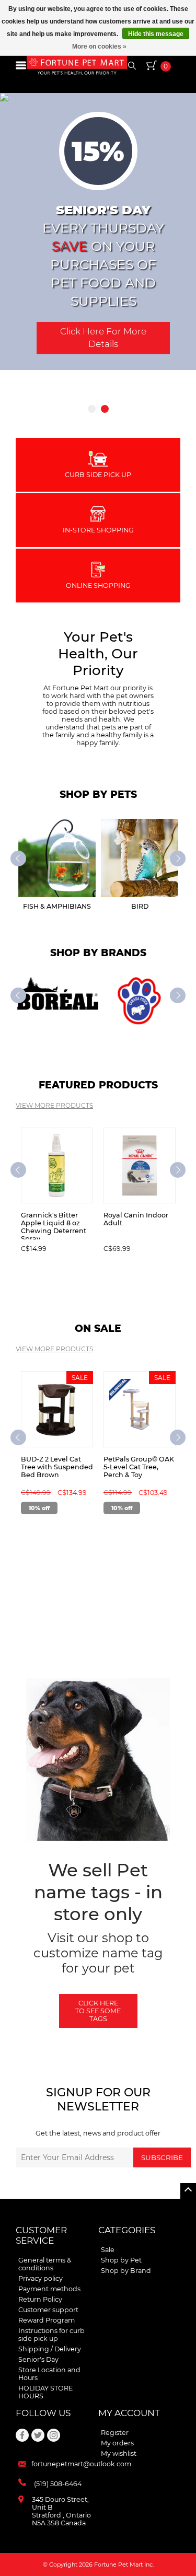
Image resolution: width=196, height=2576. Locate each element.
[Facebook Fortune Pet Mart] (22, 2435)
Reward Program (47, 2320)
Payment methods (49, 2289)
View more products (54, 1105)
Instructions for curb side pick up (51, 2335)
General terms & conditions (45, 2264)
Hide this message (156, 34)
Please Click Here (98, 370)
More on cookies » (99, 47)
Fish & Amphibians (57, 906)
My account (129, 2413)
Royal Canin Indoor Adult (136, 1219)
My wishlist (119, 2453)
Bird (140, 906)
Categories (127, 2230)
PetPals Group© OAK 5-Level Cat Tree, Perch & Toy (139, 1467)
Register (115, 2433)
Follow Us (43, 2413)
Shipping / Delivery (50, 2349)
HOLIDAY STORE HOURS (45, 2392)
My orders (117, 2443)
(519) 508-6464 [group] (58, 2484)
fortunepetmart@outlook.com (81, 2464)
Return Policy (40, 2299)
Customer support (48, 2310)
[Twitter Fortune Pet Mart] (38, 2435)
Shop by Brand (126, 2271)
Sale (108, 2250)
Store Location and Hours (49, 2374)
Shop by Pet (121, 2260)
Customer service (41, 2235)
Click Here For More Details (103, 338)
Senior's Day (38, 2359)
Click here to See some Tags (98, 2011)
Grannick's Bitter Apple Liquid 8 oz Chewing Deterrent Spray (54, 1225)
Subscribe (162, 2157)
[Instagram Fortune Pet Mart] (54, 2435)
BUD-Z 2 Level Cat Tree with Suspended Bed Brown (57, 1467)
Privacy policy (41, 2278)
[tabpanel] (98, 231)
